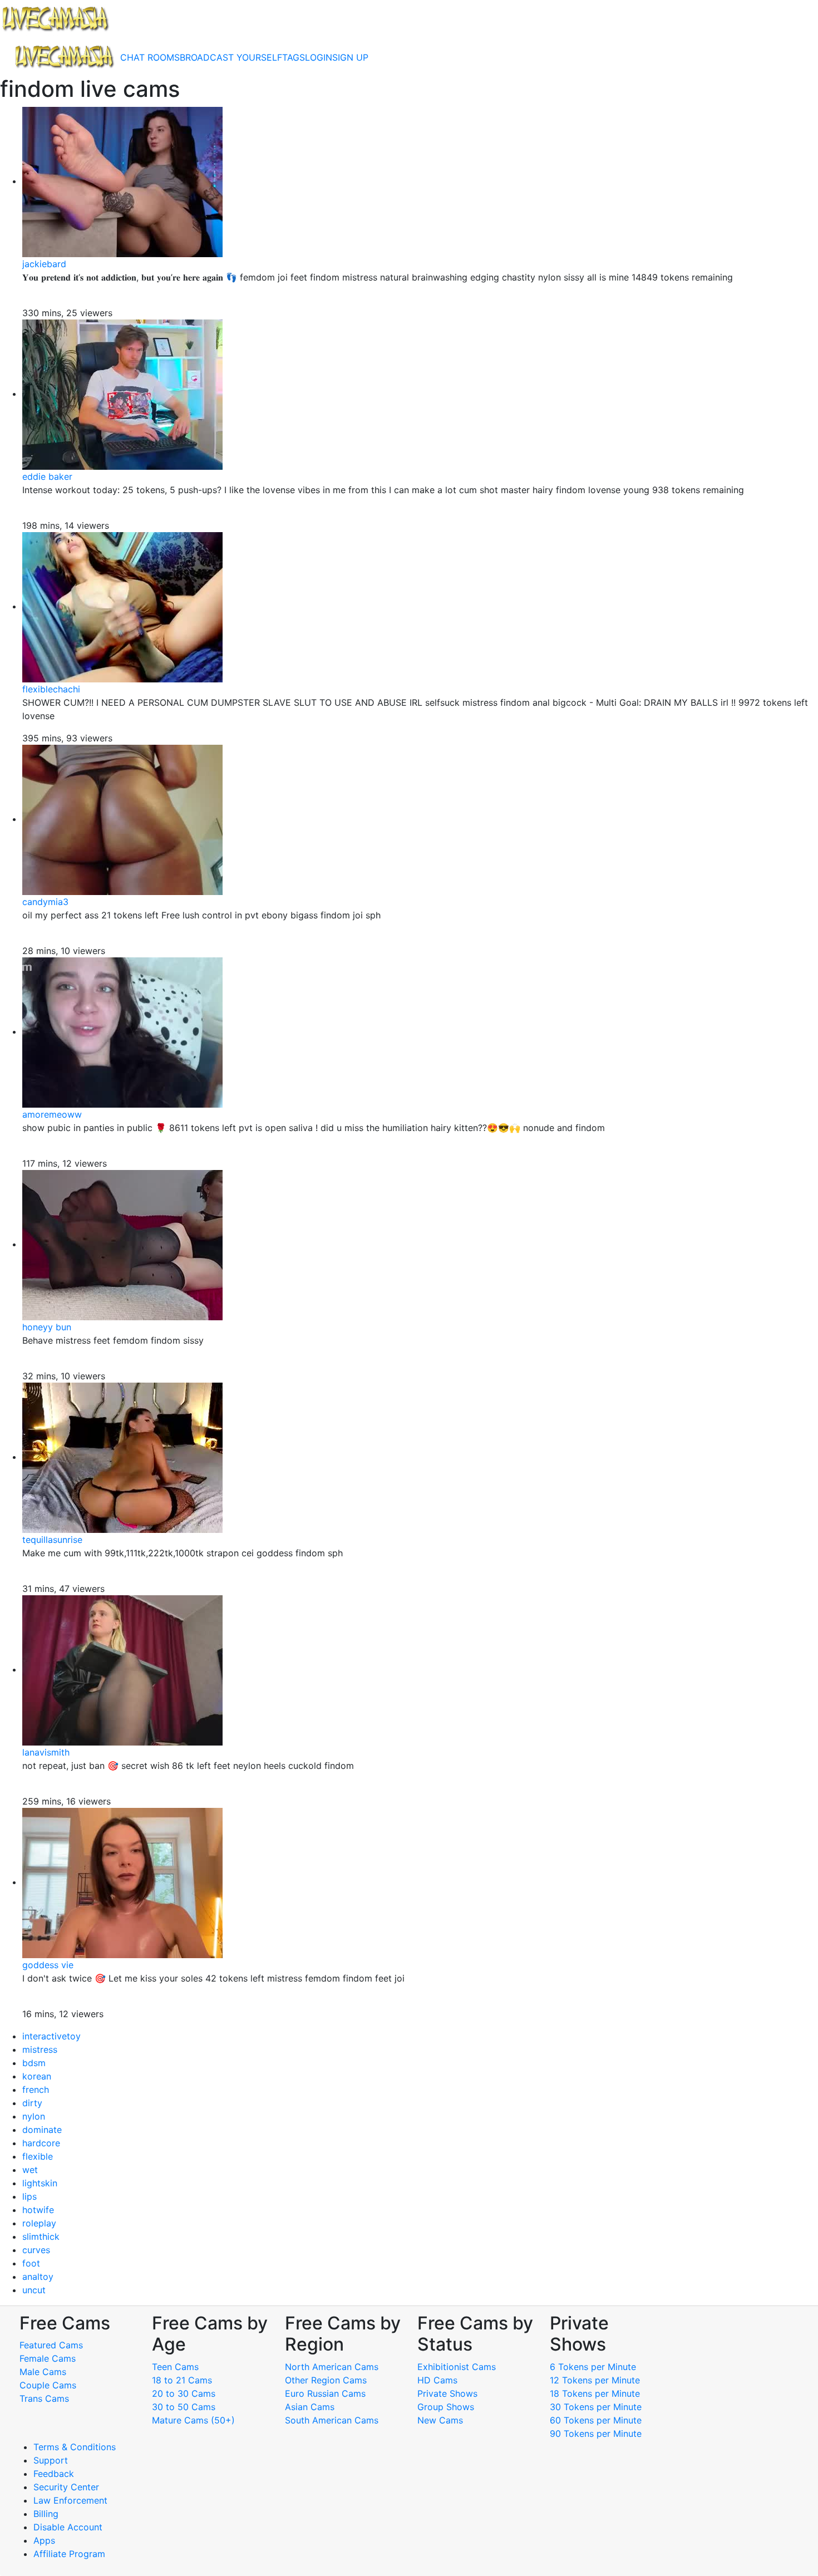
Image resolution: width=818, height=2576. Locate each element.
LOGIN (319, 57)
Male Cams (43, 2372)
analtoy (38, 2277)
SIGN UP (350, 57)
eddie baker (47, 476)
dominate (42, 2130)
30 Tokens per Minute (596, 2407)
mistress (40, 2049)
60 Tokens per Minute (596, 2420)
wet (30, 2170)
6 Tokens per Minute (593, 2367)
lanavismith (46, 1752)
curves (36, 2250)
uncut (34, 2290)
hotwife (38, 2210)
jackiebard (44, 264)
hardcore (41, 2143)
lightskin (40, 2183)
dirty (32, 2103)
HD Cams (437, 2380)
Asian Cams (310, 2407)
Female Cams (48, 2358)
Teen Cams (175, 2367)
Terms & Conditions (75, 2447)
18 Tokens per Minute (595, 2393)
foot (31, 2263)
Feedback (54, 2474)
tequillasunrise (52, 1540)
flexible (38, 2156)
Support (51, 2460)
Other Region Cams (326, 2380)
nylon (34, 2116)
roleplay (39, 2223)
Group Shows (446, 2407)
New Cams (440, 2420)
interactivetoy (51, 2036)
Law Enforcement (70, 2500)
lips (29, 2196)
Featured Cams (51, 2345)
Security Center (66, 2487)
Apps (44, 2540)
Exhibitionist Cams (457, 2367)
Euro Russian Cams (325, 2393)
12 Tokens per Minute (595, 2380)
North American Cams (332, 2367)
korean (37, 2076)
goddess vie (48, 1965)
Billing (46, 2514)
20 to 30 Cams (184, 2393)
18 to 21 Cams (182, 2380)
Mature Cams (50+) (193, 2420)
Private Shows (447, 2393)
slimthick (41, 2236)
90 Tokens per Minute (596, 2434)
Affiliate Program (71, 2554)
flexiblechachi (51, 689)
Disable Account (68, 2527)
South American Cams (332, 2420)
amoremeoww (52, 1114)
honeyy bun (47, 1327)
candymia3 (45, 902)
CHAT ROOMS (150, 57)
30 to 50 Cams (184, 2407)
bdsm (34, 2063)
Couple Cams (48, 2385)
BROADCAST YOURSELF (231, 57)
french (36, 2090)
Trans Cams (44, 2398)
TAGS (294, 57)
